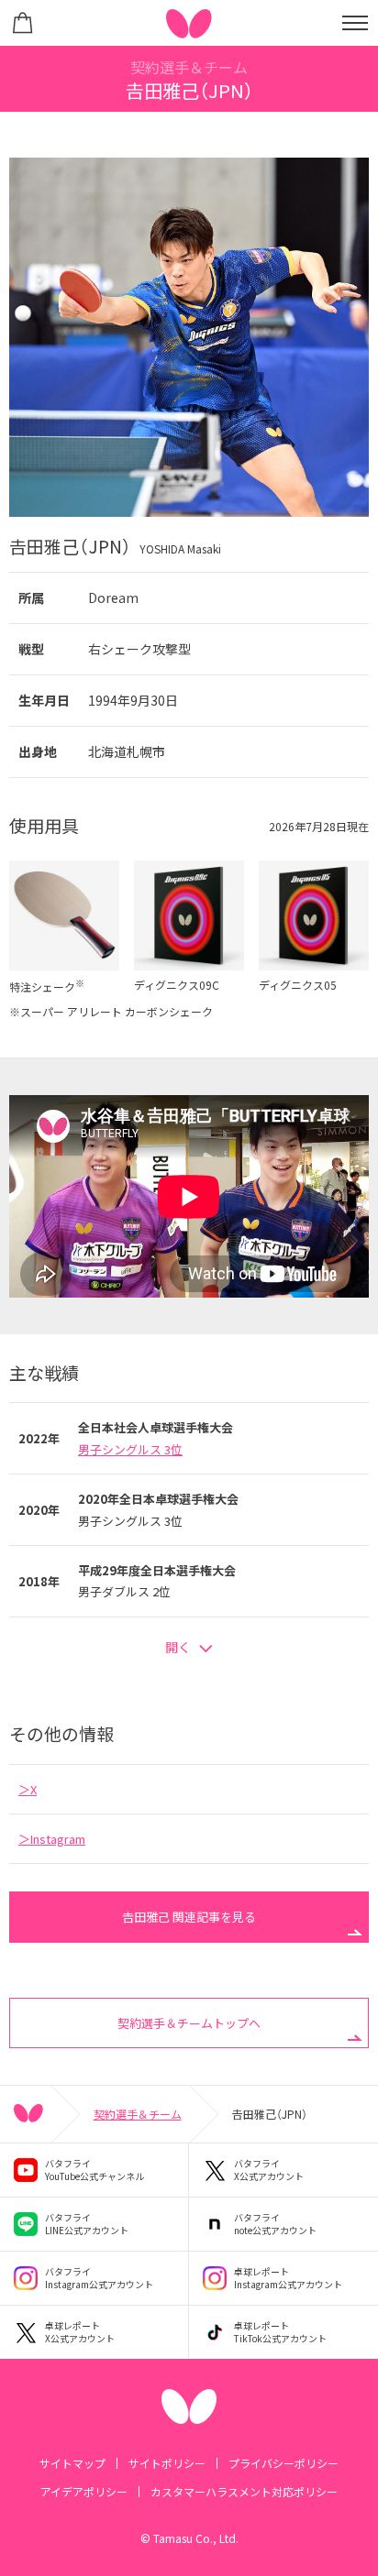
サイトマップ (72, 2463)
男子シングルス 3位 (130, 1449)
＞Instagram (52, 1839)
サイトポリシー (167, 2463)
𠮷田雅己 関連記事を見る (189, 1917)
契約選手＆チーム (138, 2114)
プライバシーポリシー (283, 2463)
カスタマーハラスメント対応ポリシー (244, 2491)
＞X (28, 1789)
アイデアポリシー (84, 2491)
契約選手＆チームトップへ (189, 2023)
